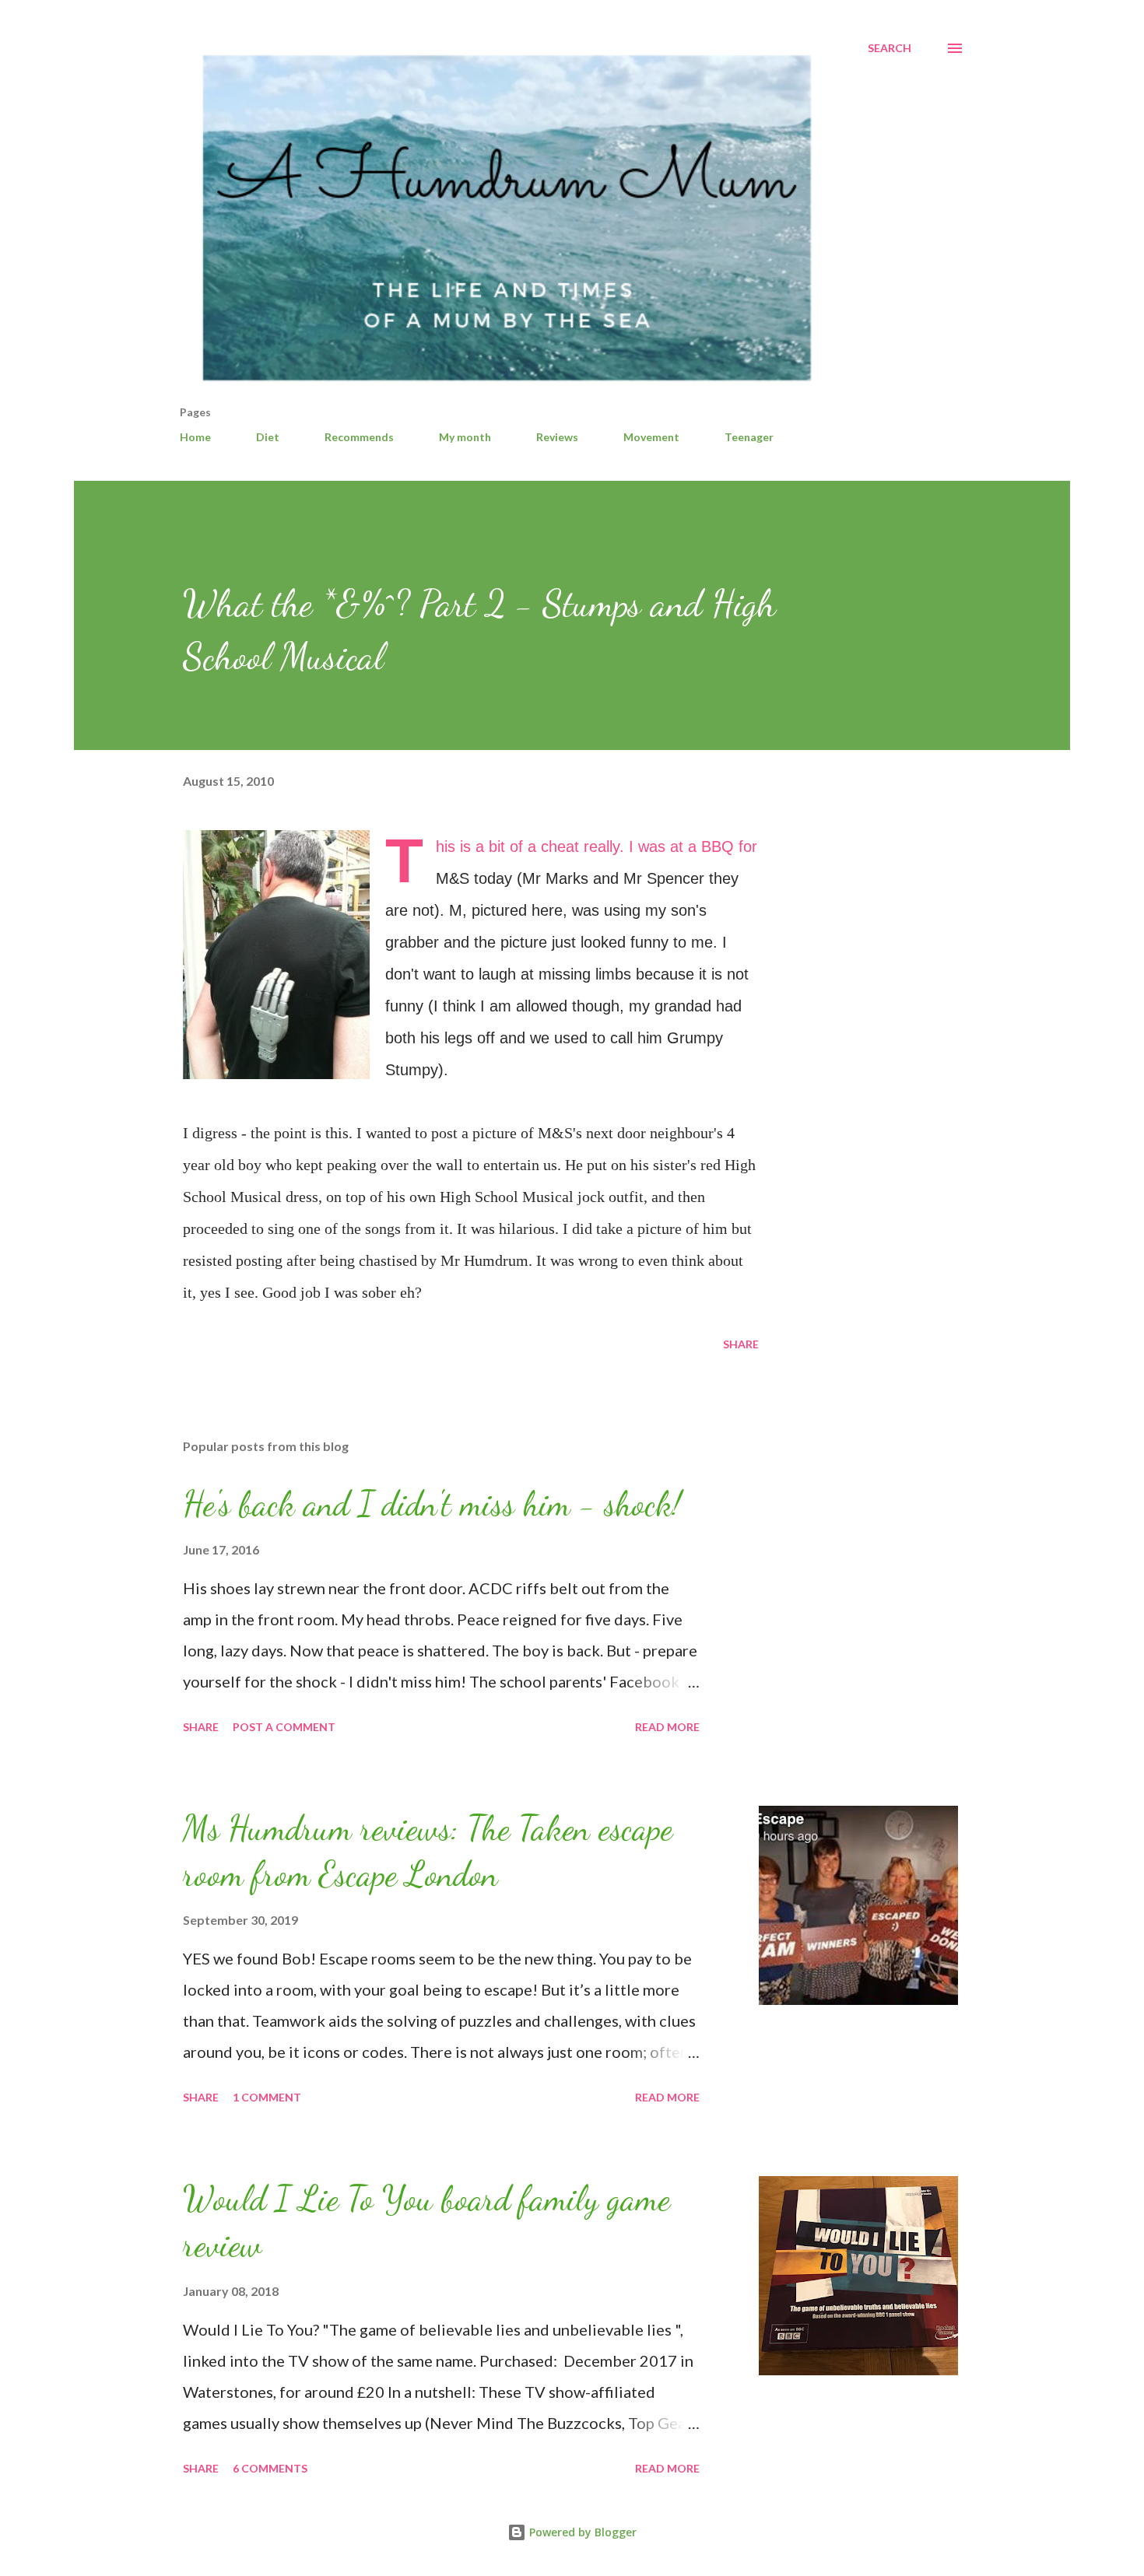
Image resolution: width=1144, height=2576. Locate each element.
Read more (667, 1727)
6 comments (270, 2468)
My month (465, 437)
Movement (651, 437)
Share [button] (741, 1344)
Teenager (749, 437)
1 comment (267, 2097)
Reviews (557, 437)
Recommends (359, 437)
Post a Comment (284, 1727)
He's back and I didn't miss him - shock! (432, 1504)
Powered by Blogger (581, 2532)
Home (195, 437)
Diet (268, 437)
